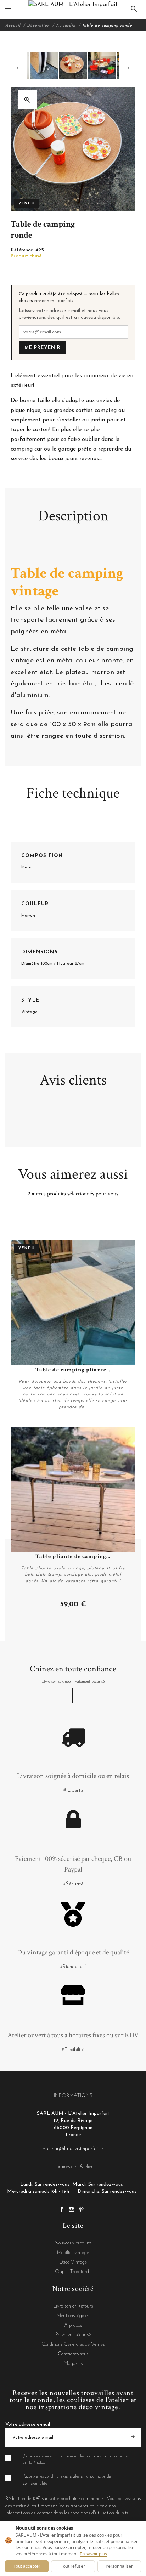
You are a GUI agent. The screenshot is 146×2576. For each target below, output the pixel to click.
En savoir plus (93, 2554)
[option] (73, 66)
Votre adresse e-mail (28, 2425)
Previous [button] (19, 67)
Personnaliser (119, 2566)
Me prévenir (43, 348)
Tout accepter (27, 2566)
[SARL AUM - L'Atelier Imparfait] (73, 4)
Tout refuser (73, 2566)
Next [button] (127, 67)
